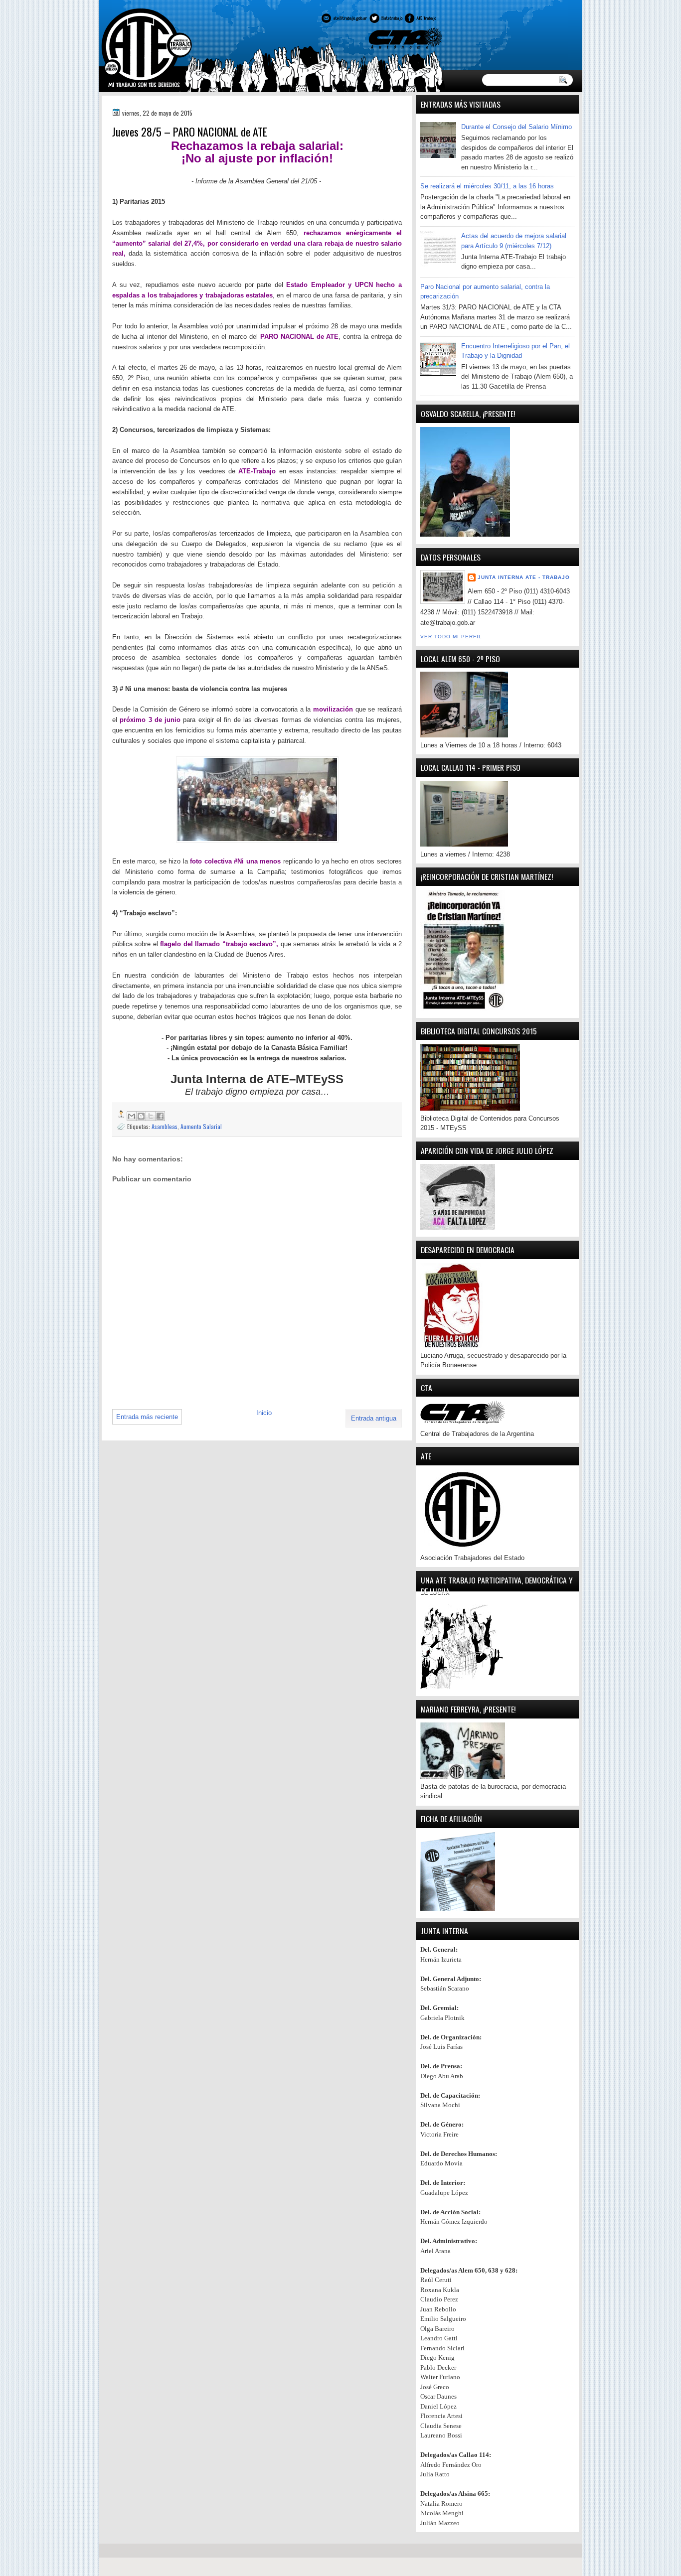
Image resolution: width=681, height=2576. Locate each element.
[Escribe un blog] (141, 1116)
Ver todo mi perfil (451, 637)
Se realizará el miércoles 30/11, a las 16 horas (487, 186)
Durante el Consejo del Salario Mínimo (516, 127)
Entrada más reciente (147, 1417)
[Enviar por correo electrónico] (132, 1116)
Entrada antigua (374, 1418)
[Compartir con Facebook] (160, 1116)
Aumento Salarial (201, 1126)
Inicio (264, 1413)
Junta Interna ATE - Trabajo (524, 577)
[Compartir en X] (151, 1116)
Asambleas (165, 1126)
